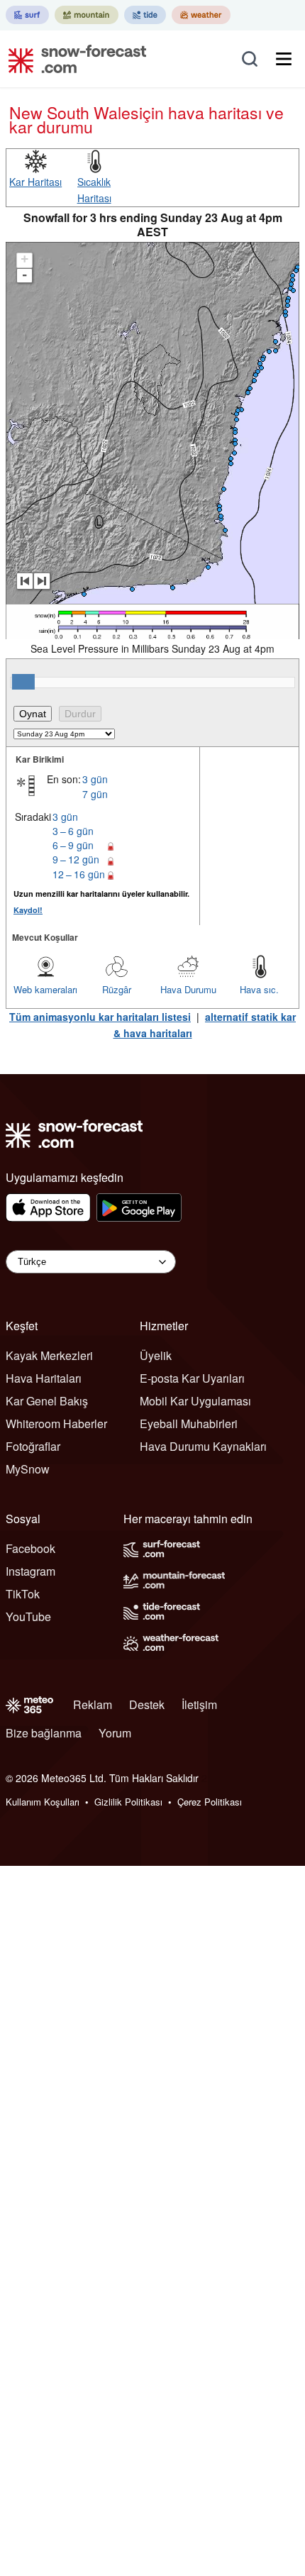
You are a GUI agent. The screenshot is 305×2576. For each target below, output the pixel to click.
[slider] (23, 682)
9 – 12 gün (76, 859)
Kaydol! (28, 910)
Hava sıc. (259, 989)
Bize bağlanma (44, 1733)
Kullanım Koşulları (43, 1802)
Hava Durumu (188, 989)
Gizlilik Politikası (128, 1802)
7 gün (95, 794)
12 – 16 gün (79, 874)
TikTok (23, 1594)
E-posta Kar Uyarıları (192, 1378)
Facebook (30, 1548)
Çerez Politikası (210, 1802)
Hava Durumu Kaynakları (203, 1446)
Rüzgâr (117, 989)
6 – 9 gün (73, 845)
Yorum (115, 1733)
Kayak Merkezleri (49, 1355)
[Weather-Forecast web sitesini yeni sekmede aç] (201, 15)
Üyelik (156, 1355)
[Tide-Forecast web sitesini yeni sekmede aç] (145, 15)
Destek (147, 1704)
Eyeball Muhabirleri (189, 1424)
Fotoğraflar (33, 1446)
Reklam (93, 1704)
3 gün (95, 779)
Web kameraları (45, 989)
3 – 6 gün (73, 831)
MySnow (28, 1469)
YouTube (28, 1616)
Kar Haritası (35, 182)
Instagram (30, 1571)
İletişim (199, 1704)
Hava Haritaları (44, 1378)
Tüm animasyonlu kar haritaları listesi (100, 1017)
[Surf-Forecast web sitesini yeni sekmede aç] (27, 15)
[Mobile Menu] (284, 59)
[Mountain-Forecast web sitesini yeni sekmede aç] (87, 15)
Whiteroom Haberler (56, 1424)
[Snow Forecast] (73, 59)
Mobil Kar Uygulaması (195, 1401)
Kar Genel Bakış (47, 1401)
